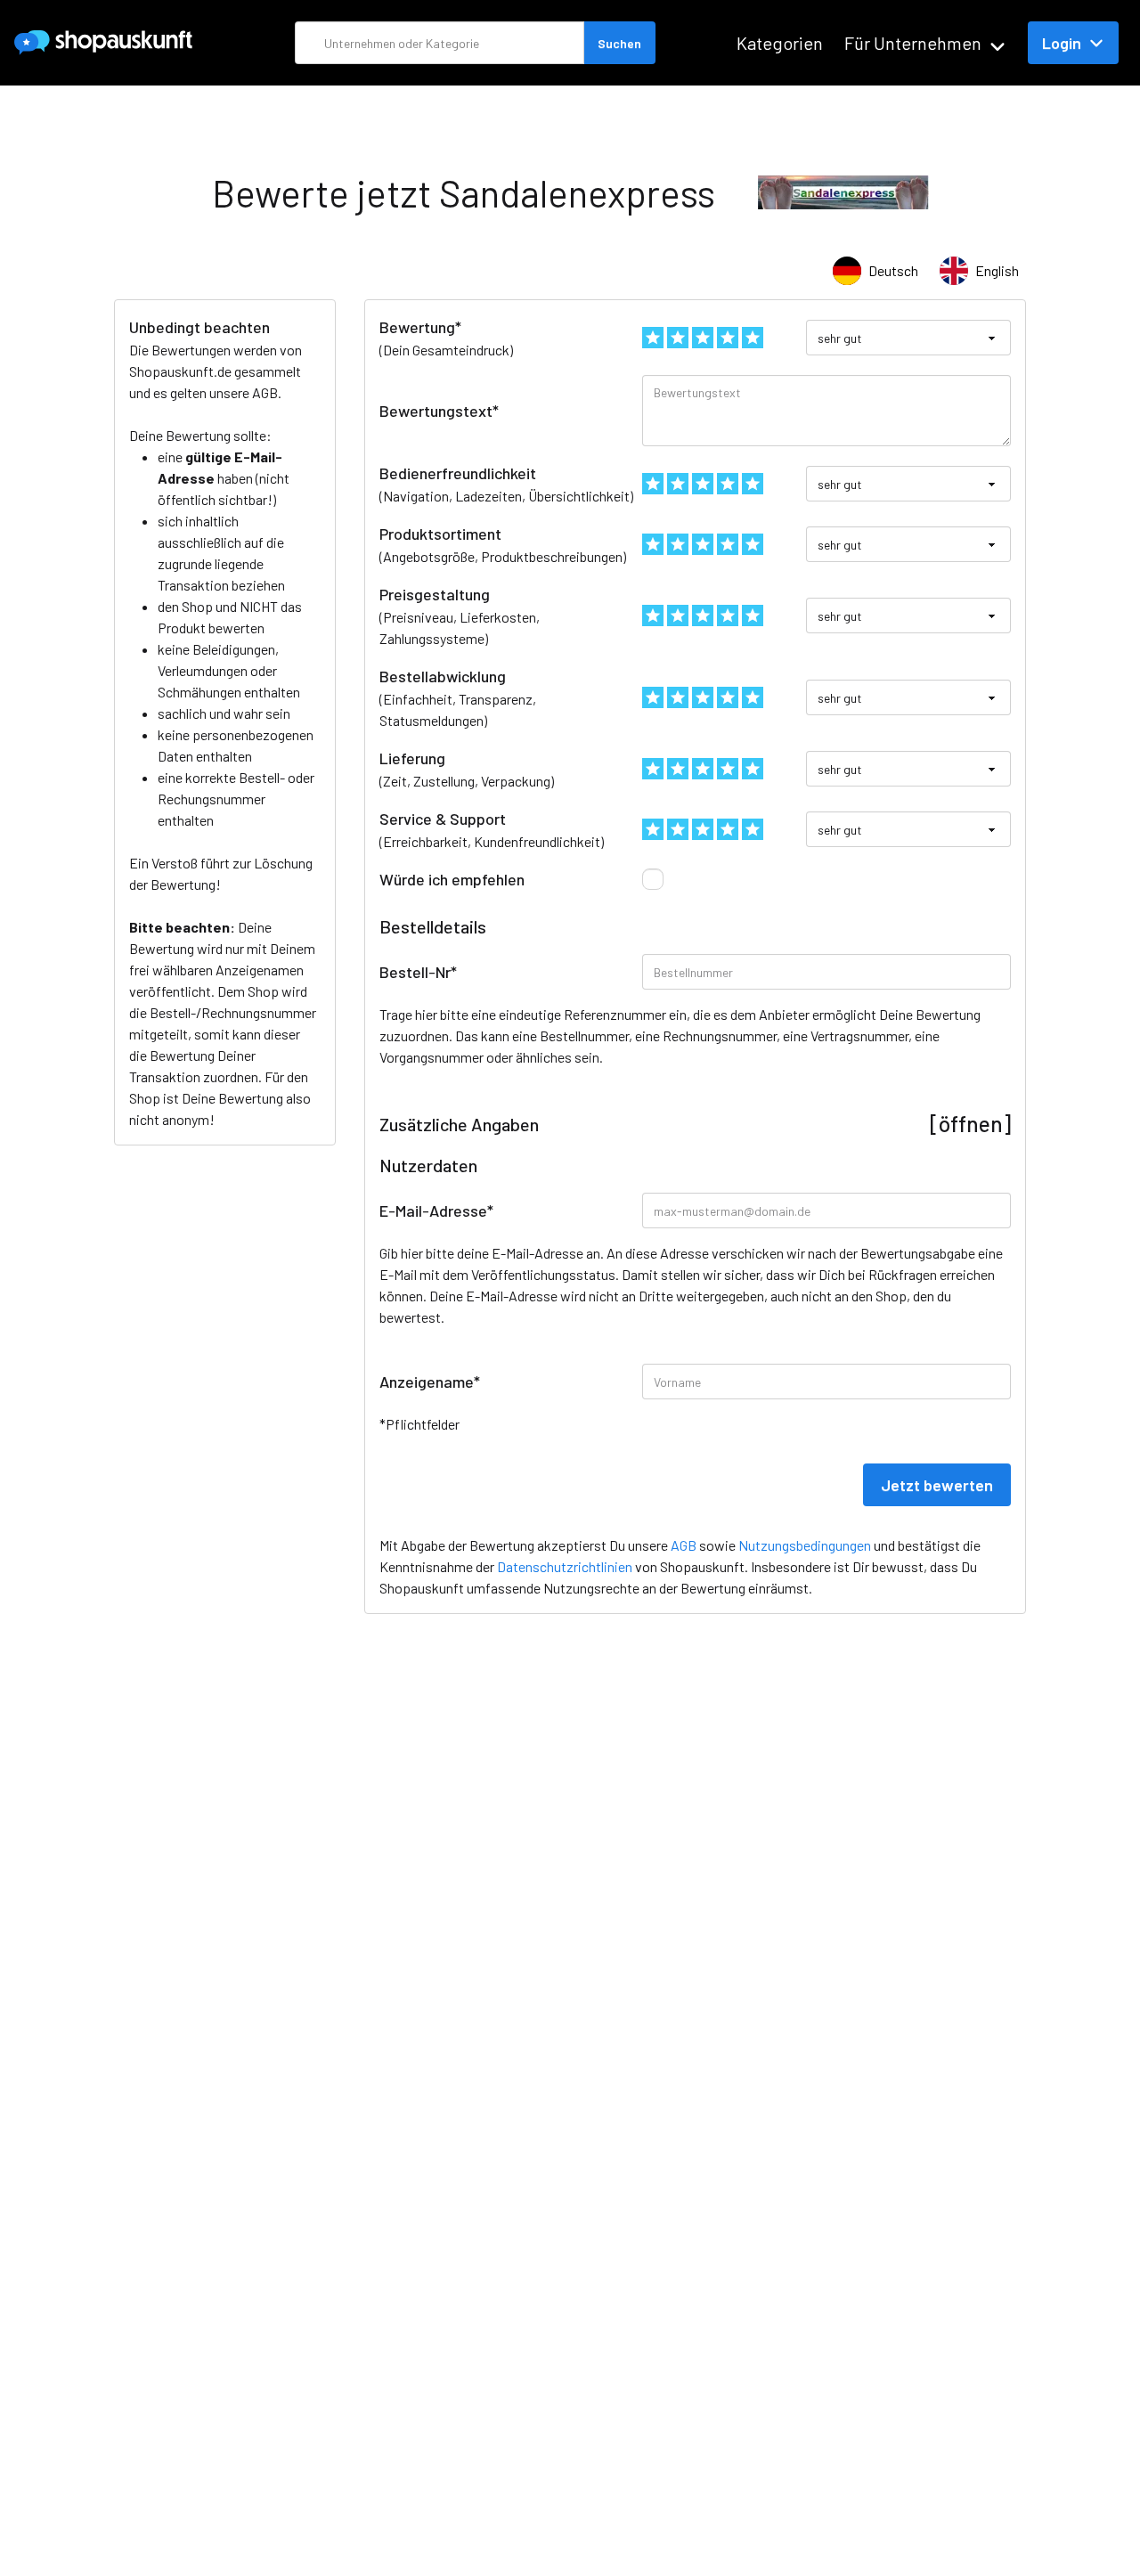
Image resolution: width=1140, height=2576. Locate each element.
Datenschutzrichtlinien (565, 1566)
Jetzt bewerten (937, 1485)
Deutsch (893, 270)
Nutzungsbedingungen (805, 1545)
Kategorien (780, 43)
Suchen (619, 43)
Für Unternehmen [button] (913, 43)
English (997, 270)
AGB (265, 392)
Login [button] (1062, 43)
